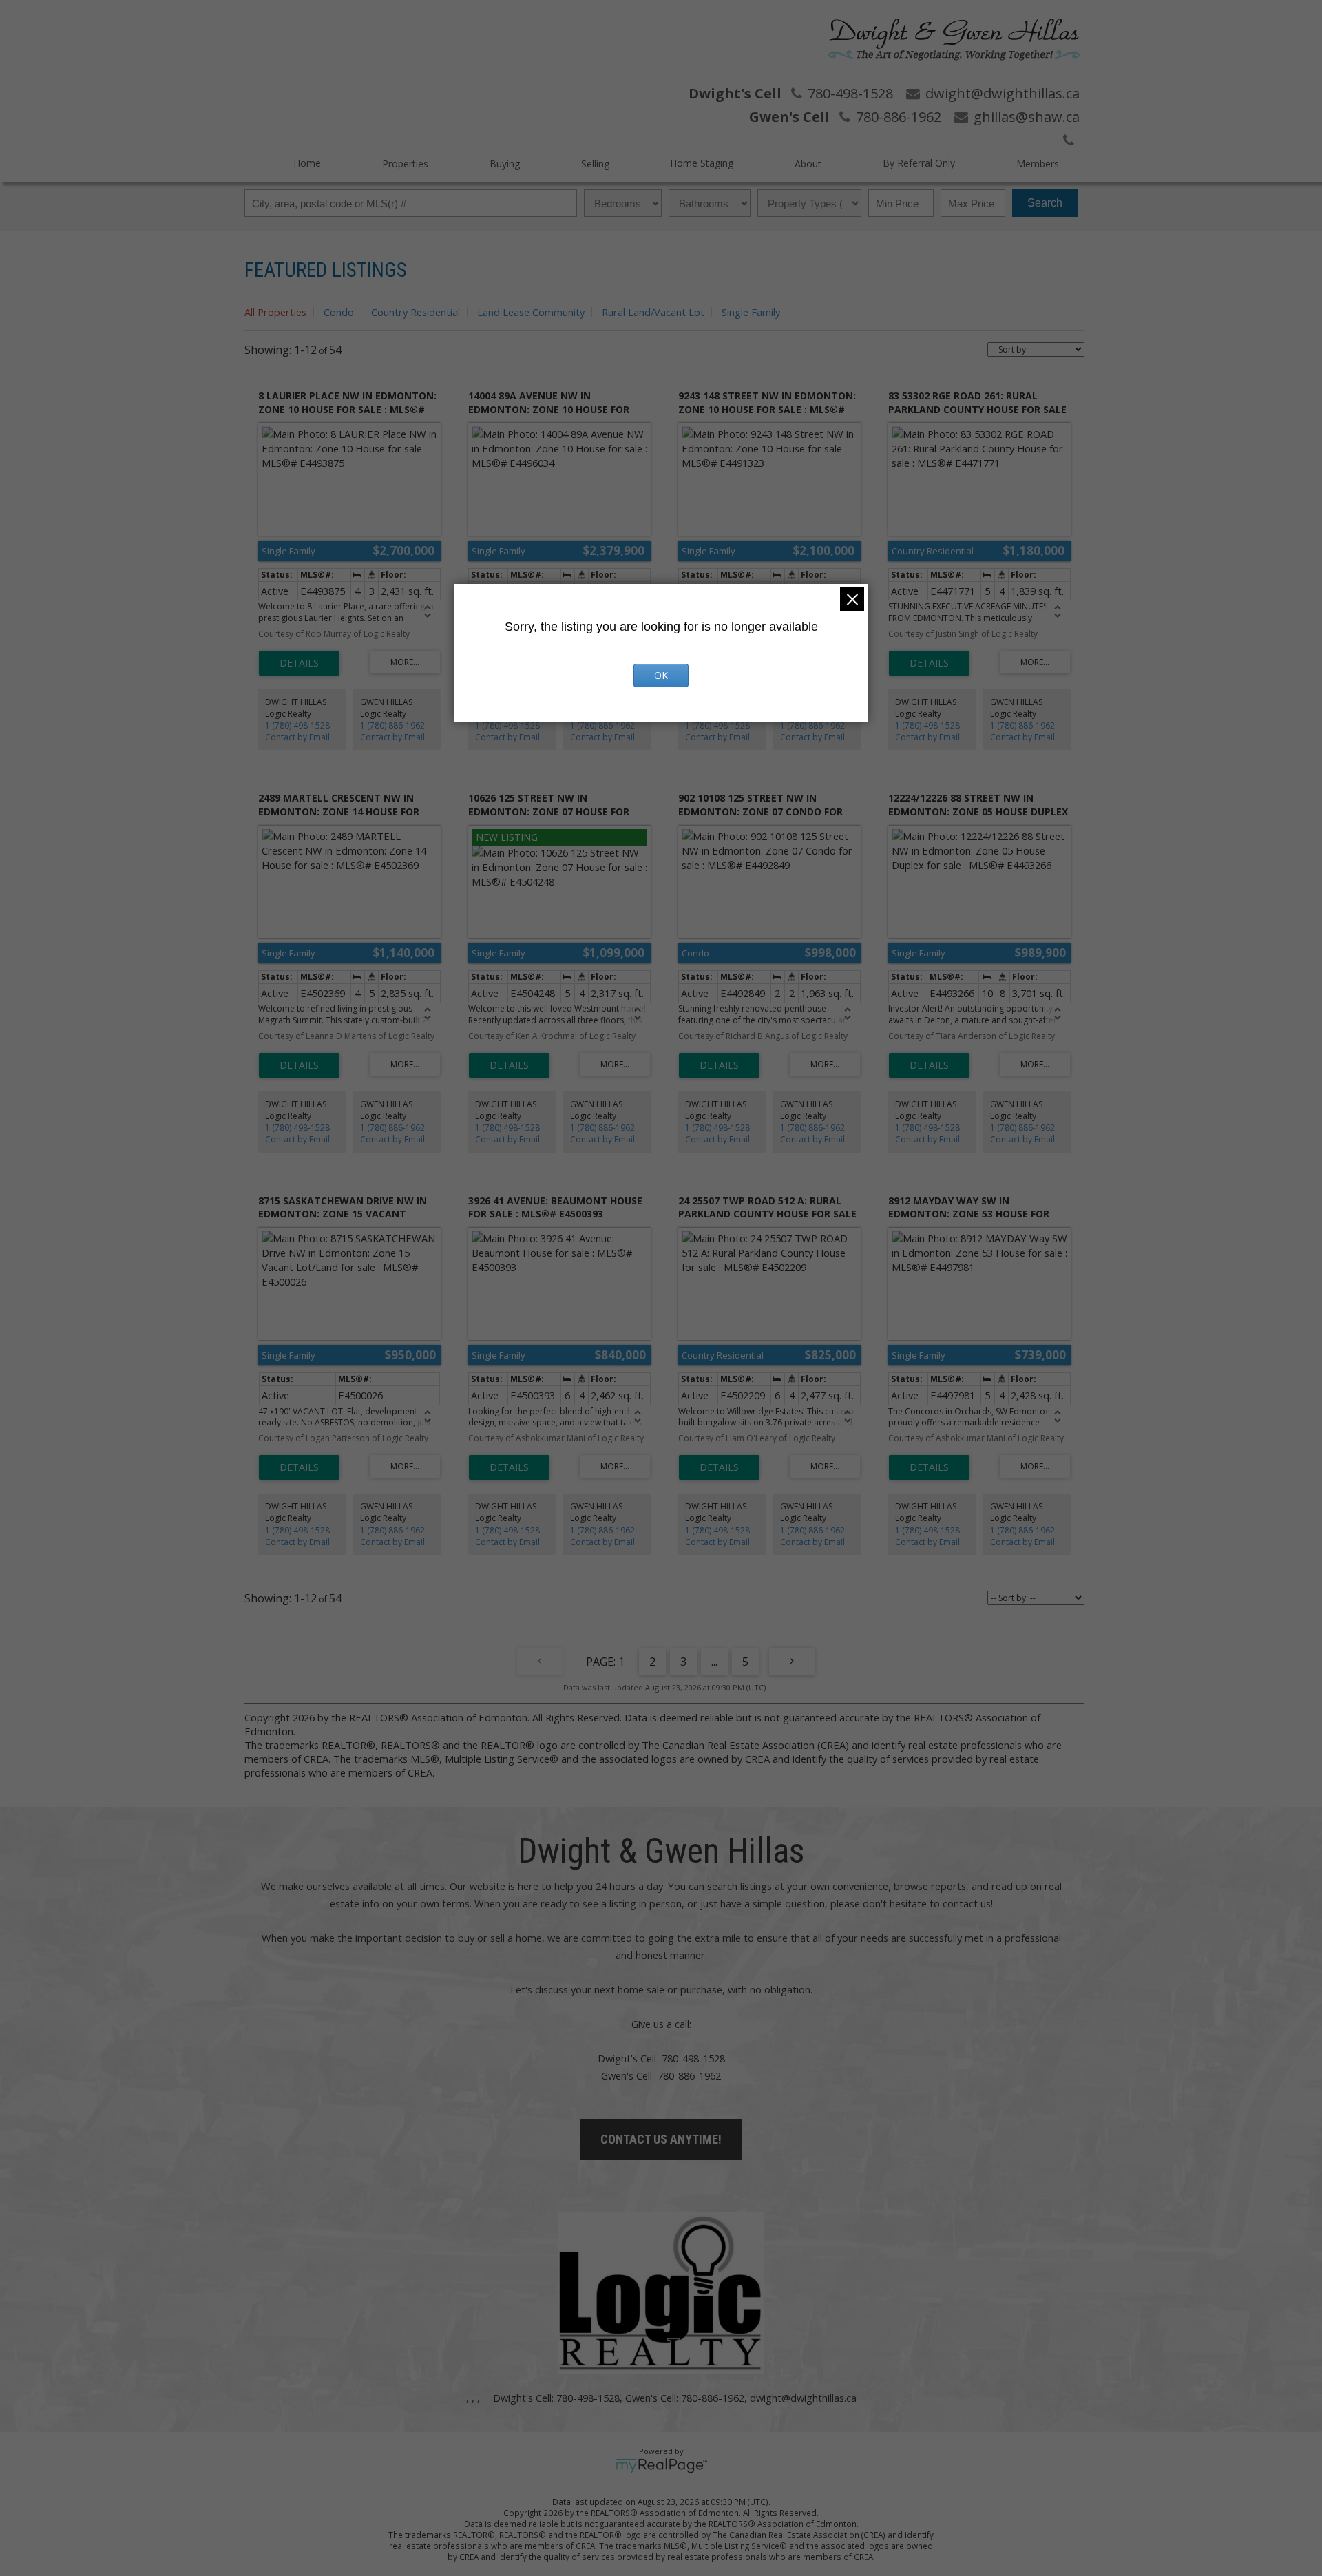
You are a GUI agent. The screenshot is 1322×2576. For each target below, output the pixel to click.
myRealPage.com (661, 2466)
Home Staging (702, 163)
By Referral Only (919, 163)
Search (1045, 203)
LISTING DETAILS (299, 663)
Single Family (751, 312)
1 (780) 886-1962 (392, 725)
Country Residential (416, 312)
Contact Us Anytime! (661, 2139)
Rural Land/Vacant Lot (653, 312)
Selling (595, 164)
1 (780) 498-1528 (297, 725)
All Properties (275, 312)
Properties (405, 164)
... (714, 1662)
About (808, 164)
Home (307, 163)
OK (661, 675)
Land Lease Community (531, 312)
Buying (505, 164)
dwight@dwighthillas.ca (803, 2398)
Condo (339, 312)
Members (1038, 164)
